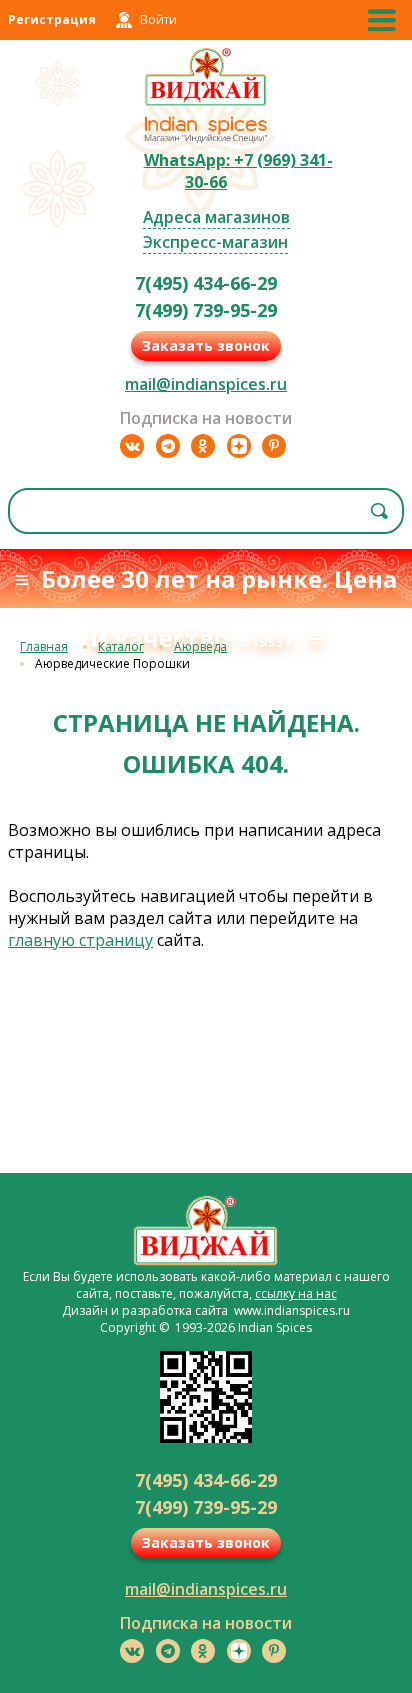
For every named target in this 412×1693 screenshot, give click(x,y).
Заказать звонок (206, 345)
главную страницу (80, 940)
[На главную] (206, 103)
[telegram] (168, 446)
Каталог (121, 646)
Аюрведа (200, 646)
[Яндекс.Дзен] (239, 446)
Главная (44, 646)
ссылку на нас (296, 1293)
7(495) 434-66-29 (206, 283)
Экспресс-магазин (215, 242)
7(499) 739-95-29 (206, 310)
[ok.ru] (203, 446)
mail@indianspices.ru (206, 384)
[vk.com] (132, 446)
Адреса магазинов (216, 217)
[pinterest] (274, 446)
